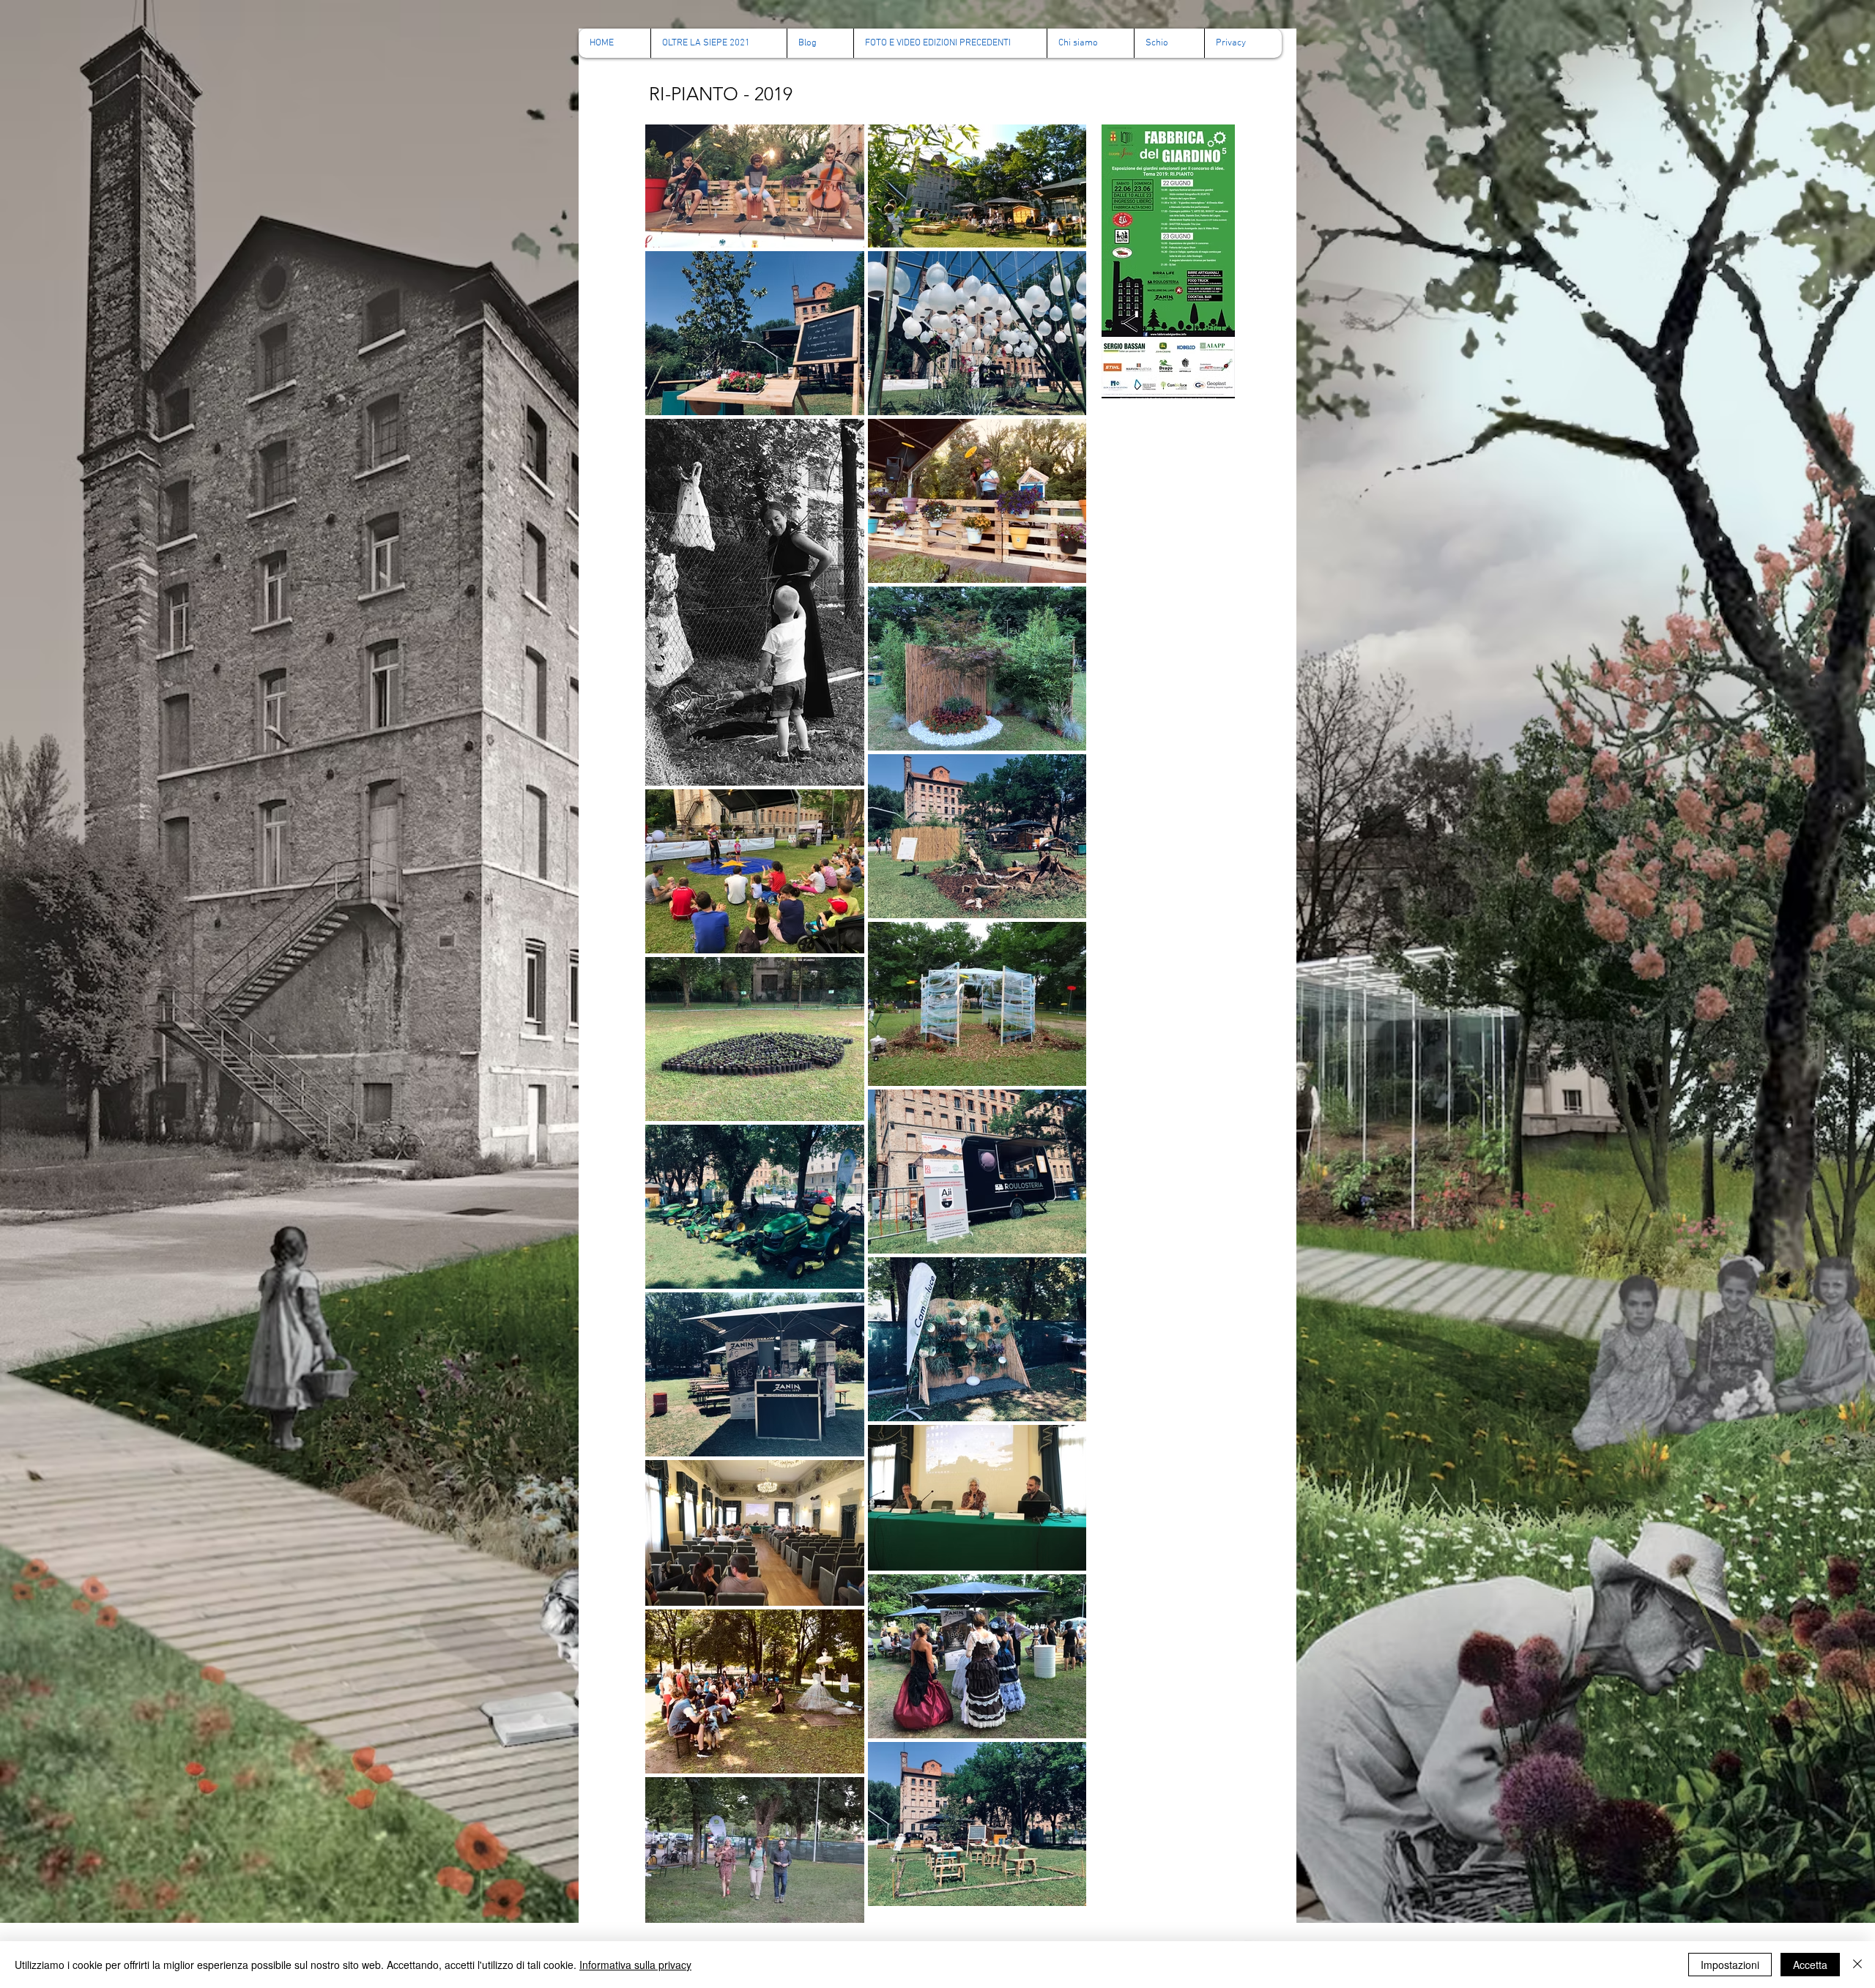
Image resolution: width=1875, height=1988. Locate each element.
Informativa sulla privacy (635, 1965)
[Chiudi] (1857, 1965)
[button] (950, 43)
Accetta (1810, 1965)
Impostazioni (1730, 1965)
